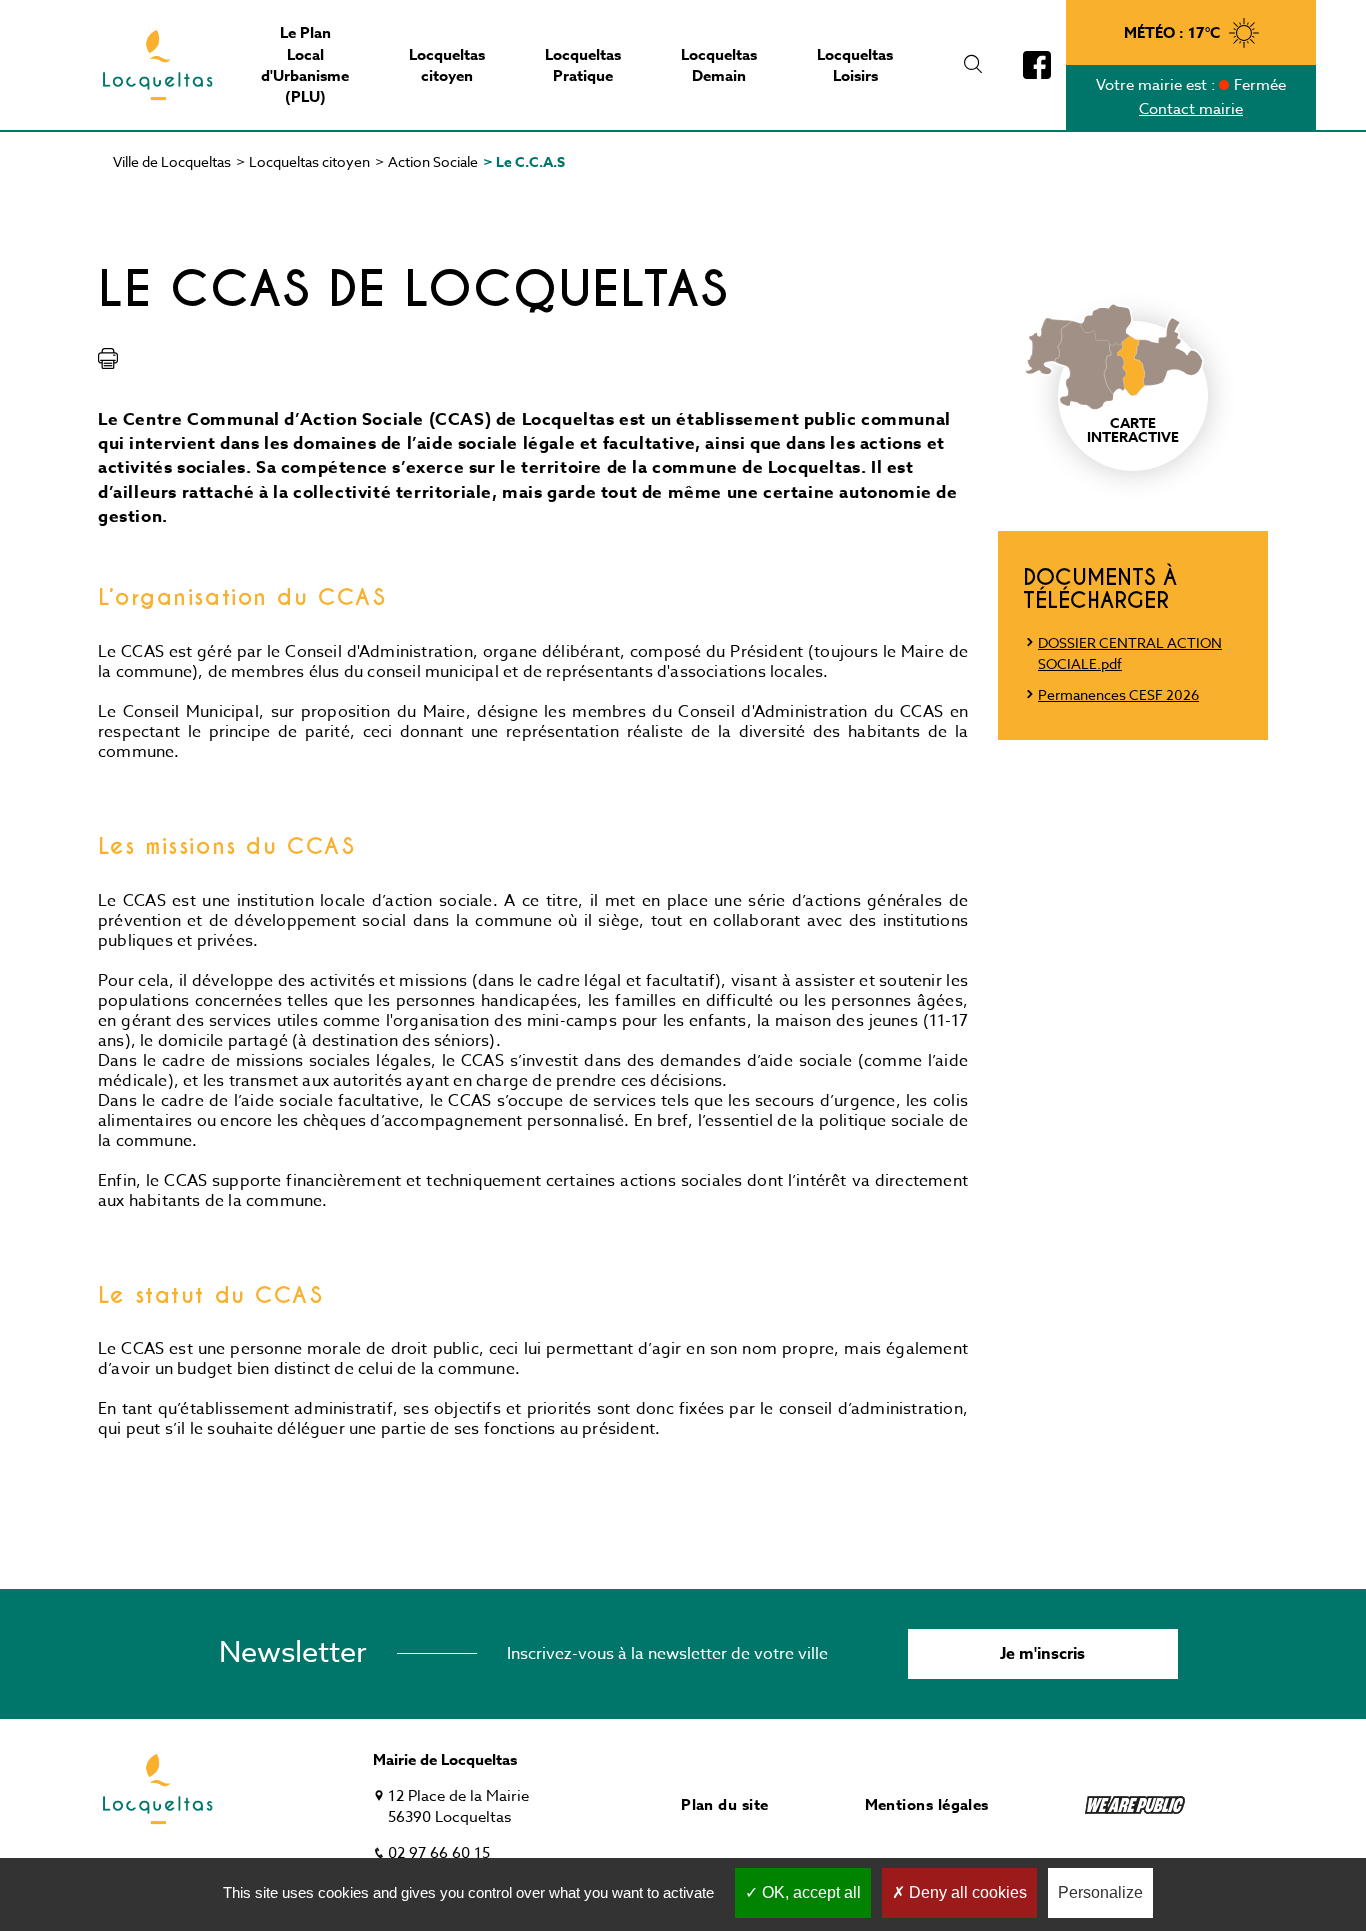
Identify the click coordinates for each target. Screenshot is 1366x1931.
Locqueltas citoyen (309, 161)
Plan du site (724, 1804)
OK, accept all (809, 1892)
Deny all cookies (966, 1892)
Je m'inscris (1042, 1654)
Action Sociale (433, 161)
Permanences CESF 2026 (1118, 694)
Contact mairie (1191, 109)
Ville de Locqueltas (172, 161)
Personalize (1100, 1892)
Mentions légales (927, 1804)
